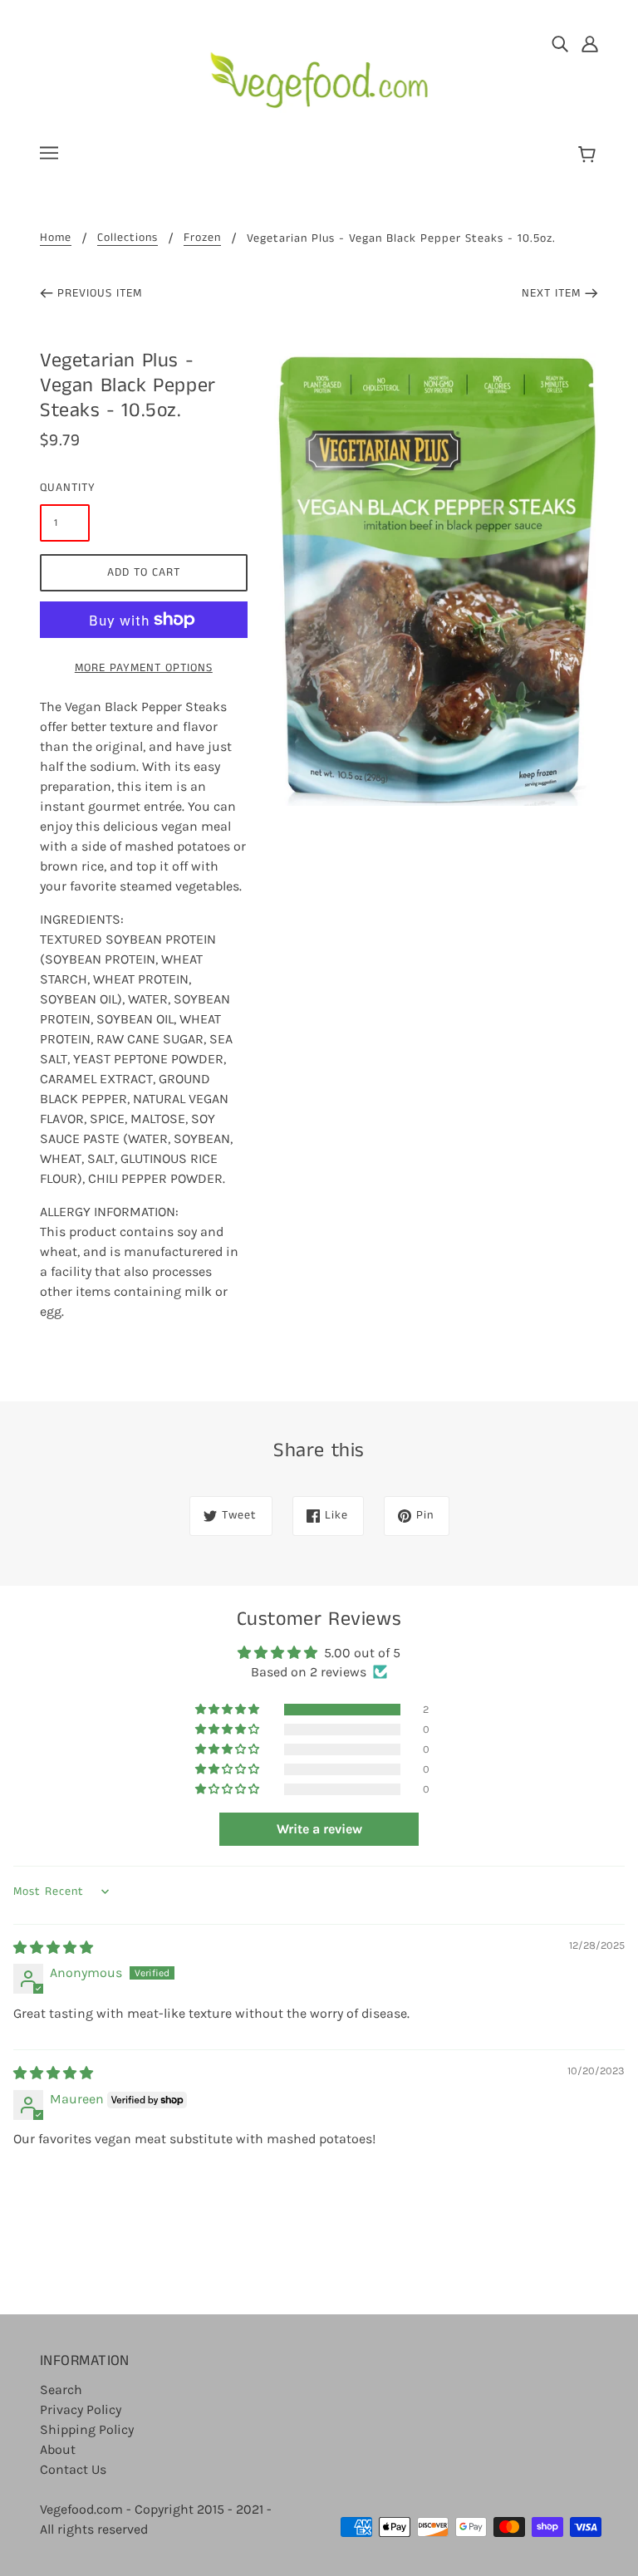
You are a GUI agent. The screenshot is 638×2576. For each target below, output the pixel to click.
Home (56, 239)
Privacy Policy (81, 2409)
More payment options (144, 668)
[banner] (319, 74)
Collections (128, 239)
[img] (560, 43)
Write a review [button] (319, 1829)
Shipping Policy (87, 2429)
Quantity (65, 488)
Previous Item (100, 293)
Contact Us (73, 2469)
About (58, 2449)
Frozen (202, 239)
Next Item (551, 293)
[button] (228, 1710)
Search (61, 2390)
